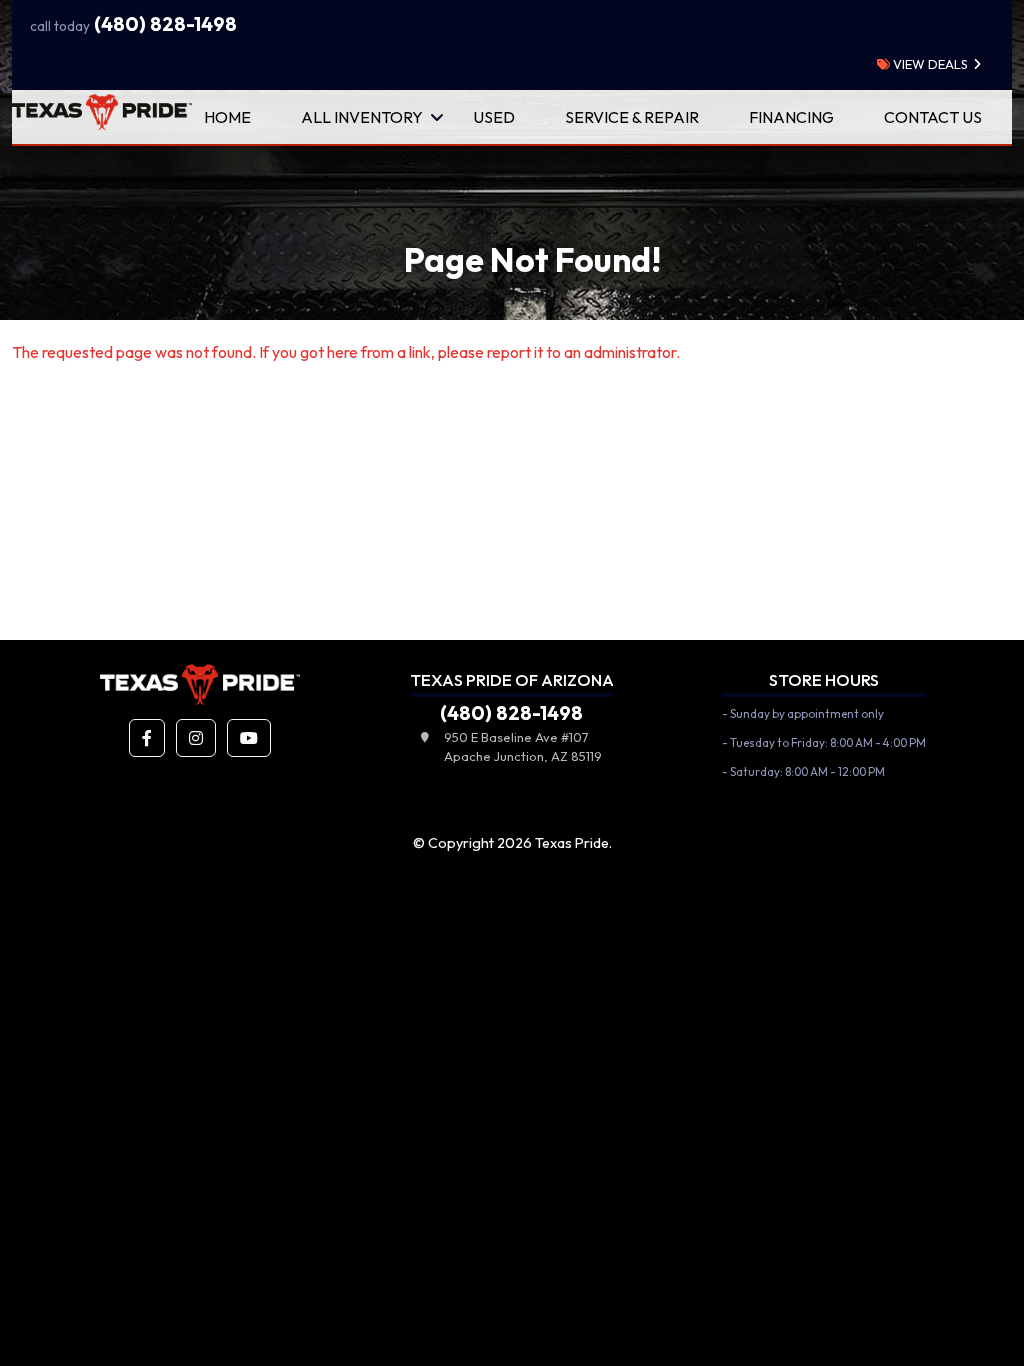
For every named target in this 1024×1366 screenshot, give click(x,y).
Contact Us (933, 117)
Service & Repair (632, 117)
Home (227, 117)
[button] (147, 738)
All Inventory (362, 117)
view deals (929, 64)
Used (494, 117)
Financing (791, 117)
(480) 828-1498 (133, 24)
